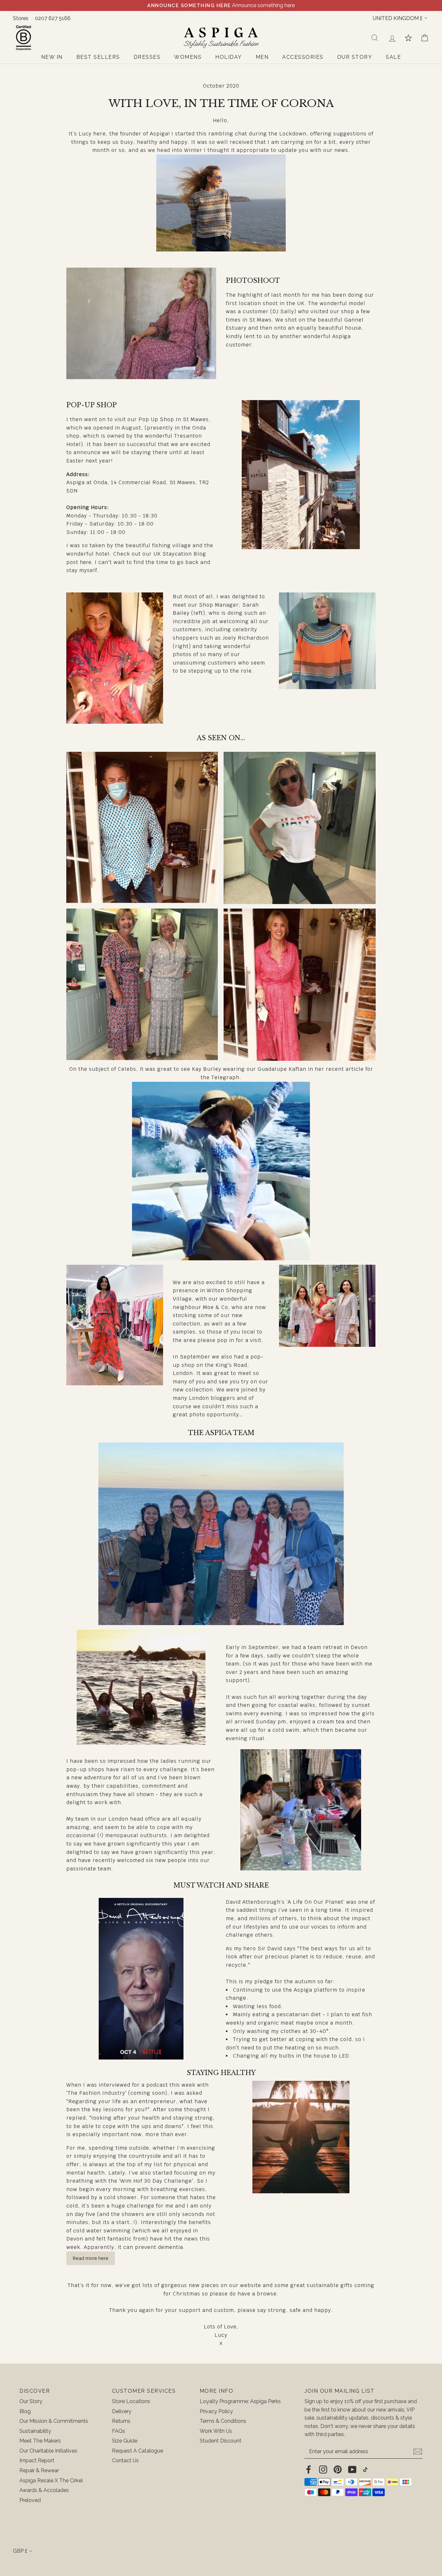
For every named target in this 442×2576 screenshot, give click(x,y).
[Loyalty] (408, 38)
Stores (21, 18)
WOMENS (188, 57)
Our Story (31, 2401)
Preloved (30, 2500)
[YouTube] (352, 2469)
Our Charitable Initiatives (48, 2451)
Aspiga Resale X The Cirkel (51, 2480)
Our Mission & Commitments (54, 2421)
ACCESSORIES (303, 57)
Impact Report (37, 2460)
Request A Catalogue (138, 2451)
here (86, 562)
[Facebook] (309, 2469)
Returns (121, 2421)
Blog (25, 2411)
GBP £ (20, 2551)
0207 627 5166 (53, 18)
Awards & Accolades (44, 2490)
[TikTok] (365, 2469)
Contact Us (125, 2460)
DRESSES (147, 57)
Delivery (122, 2411)
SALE (393, 57)
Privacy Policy (216, 2411)
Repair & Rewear (39, 2470)
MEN (262, 57)
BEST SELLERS (98, 57)
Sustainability (35, 2431)
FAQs (119, 2431)
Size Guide (125, 2441)
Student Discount (221, 2441)
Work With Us (216, 2431)
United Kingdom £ (398, 18)
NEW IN (52, 57)
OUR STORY (355, 57)
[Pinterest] (338, 2469)
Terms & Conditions (223, 2421)
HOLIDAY (229, 57)
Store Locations (131, 2401)
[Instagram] (323, 2469)
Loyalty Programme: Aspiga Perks (240, 2401)
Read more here (91, 2258)
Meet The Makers (40, 2441)
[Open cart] (425, 38)
